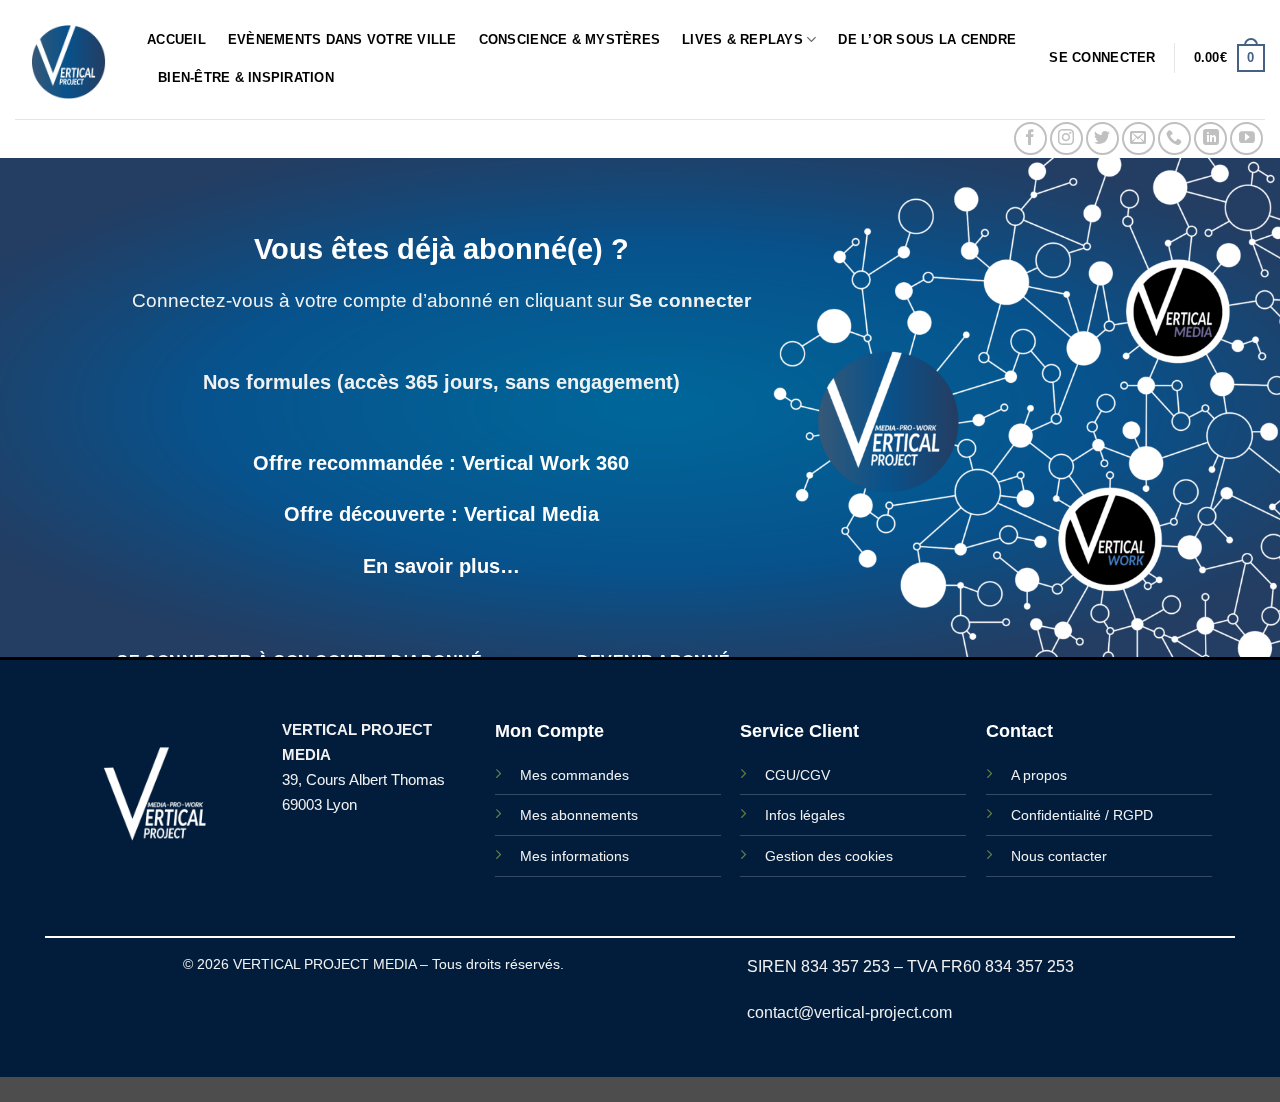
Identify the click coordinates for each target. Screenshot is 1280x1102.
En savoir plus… (441, 566)
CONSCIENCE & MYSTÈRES (569, 39)
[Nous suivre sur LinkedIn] (1210, 138)
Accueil (176, 39)
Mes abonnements (579, 815)
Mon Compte (549, 731)
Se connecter (690, 300)
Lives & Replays (742, 39)
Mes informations (574, 856)
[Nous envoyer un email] (1138, 138)
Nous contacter (1059, 856)
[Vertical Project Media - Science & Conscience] (66, 59)
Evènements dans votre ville (342, 39)
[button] (1102, 58)
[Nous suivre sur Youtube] (1246, 138)
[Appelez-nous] (1174, 138)
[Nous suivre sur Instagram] (1066, 138)
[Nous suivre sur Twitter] (1102, 138)
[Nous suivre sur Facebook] (1030, 138)
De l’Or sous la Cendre (927, 39)
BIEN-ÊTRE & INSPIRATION (246, 77)
